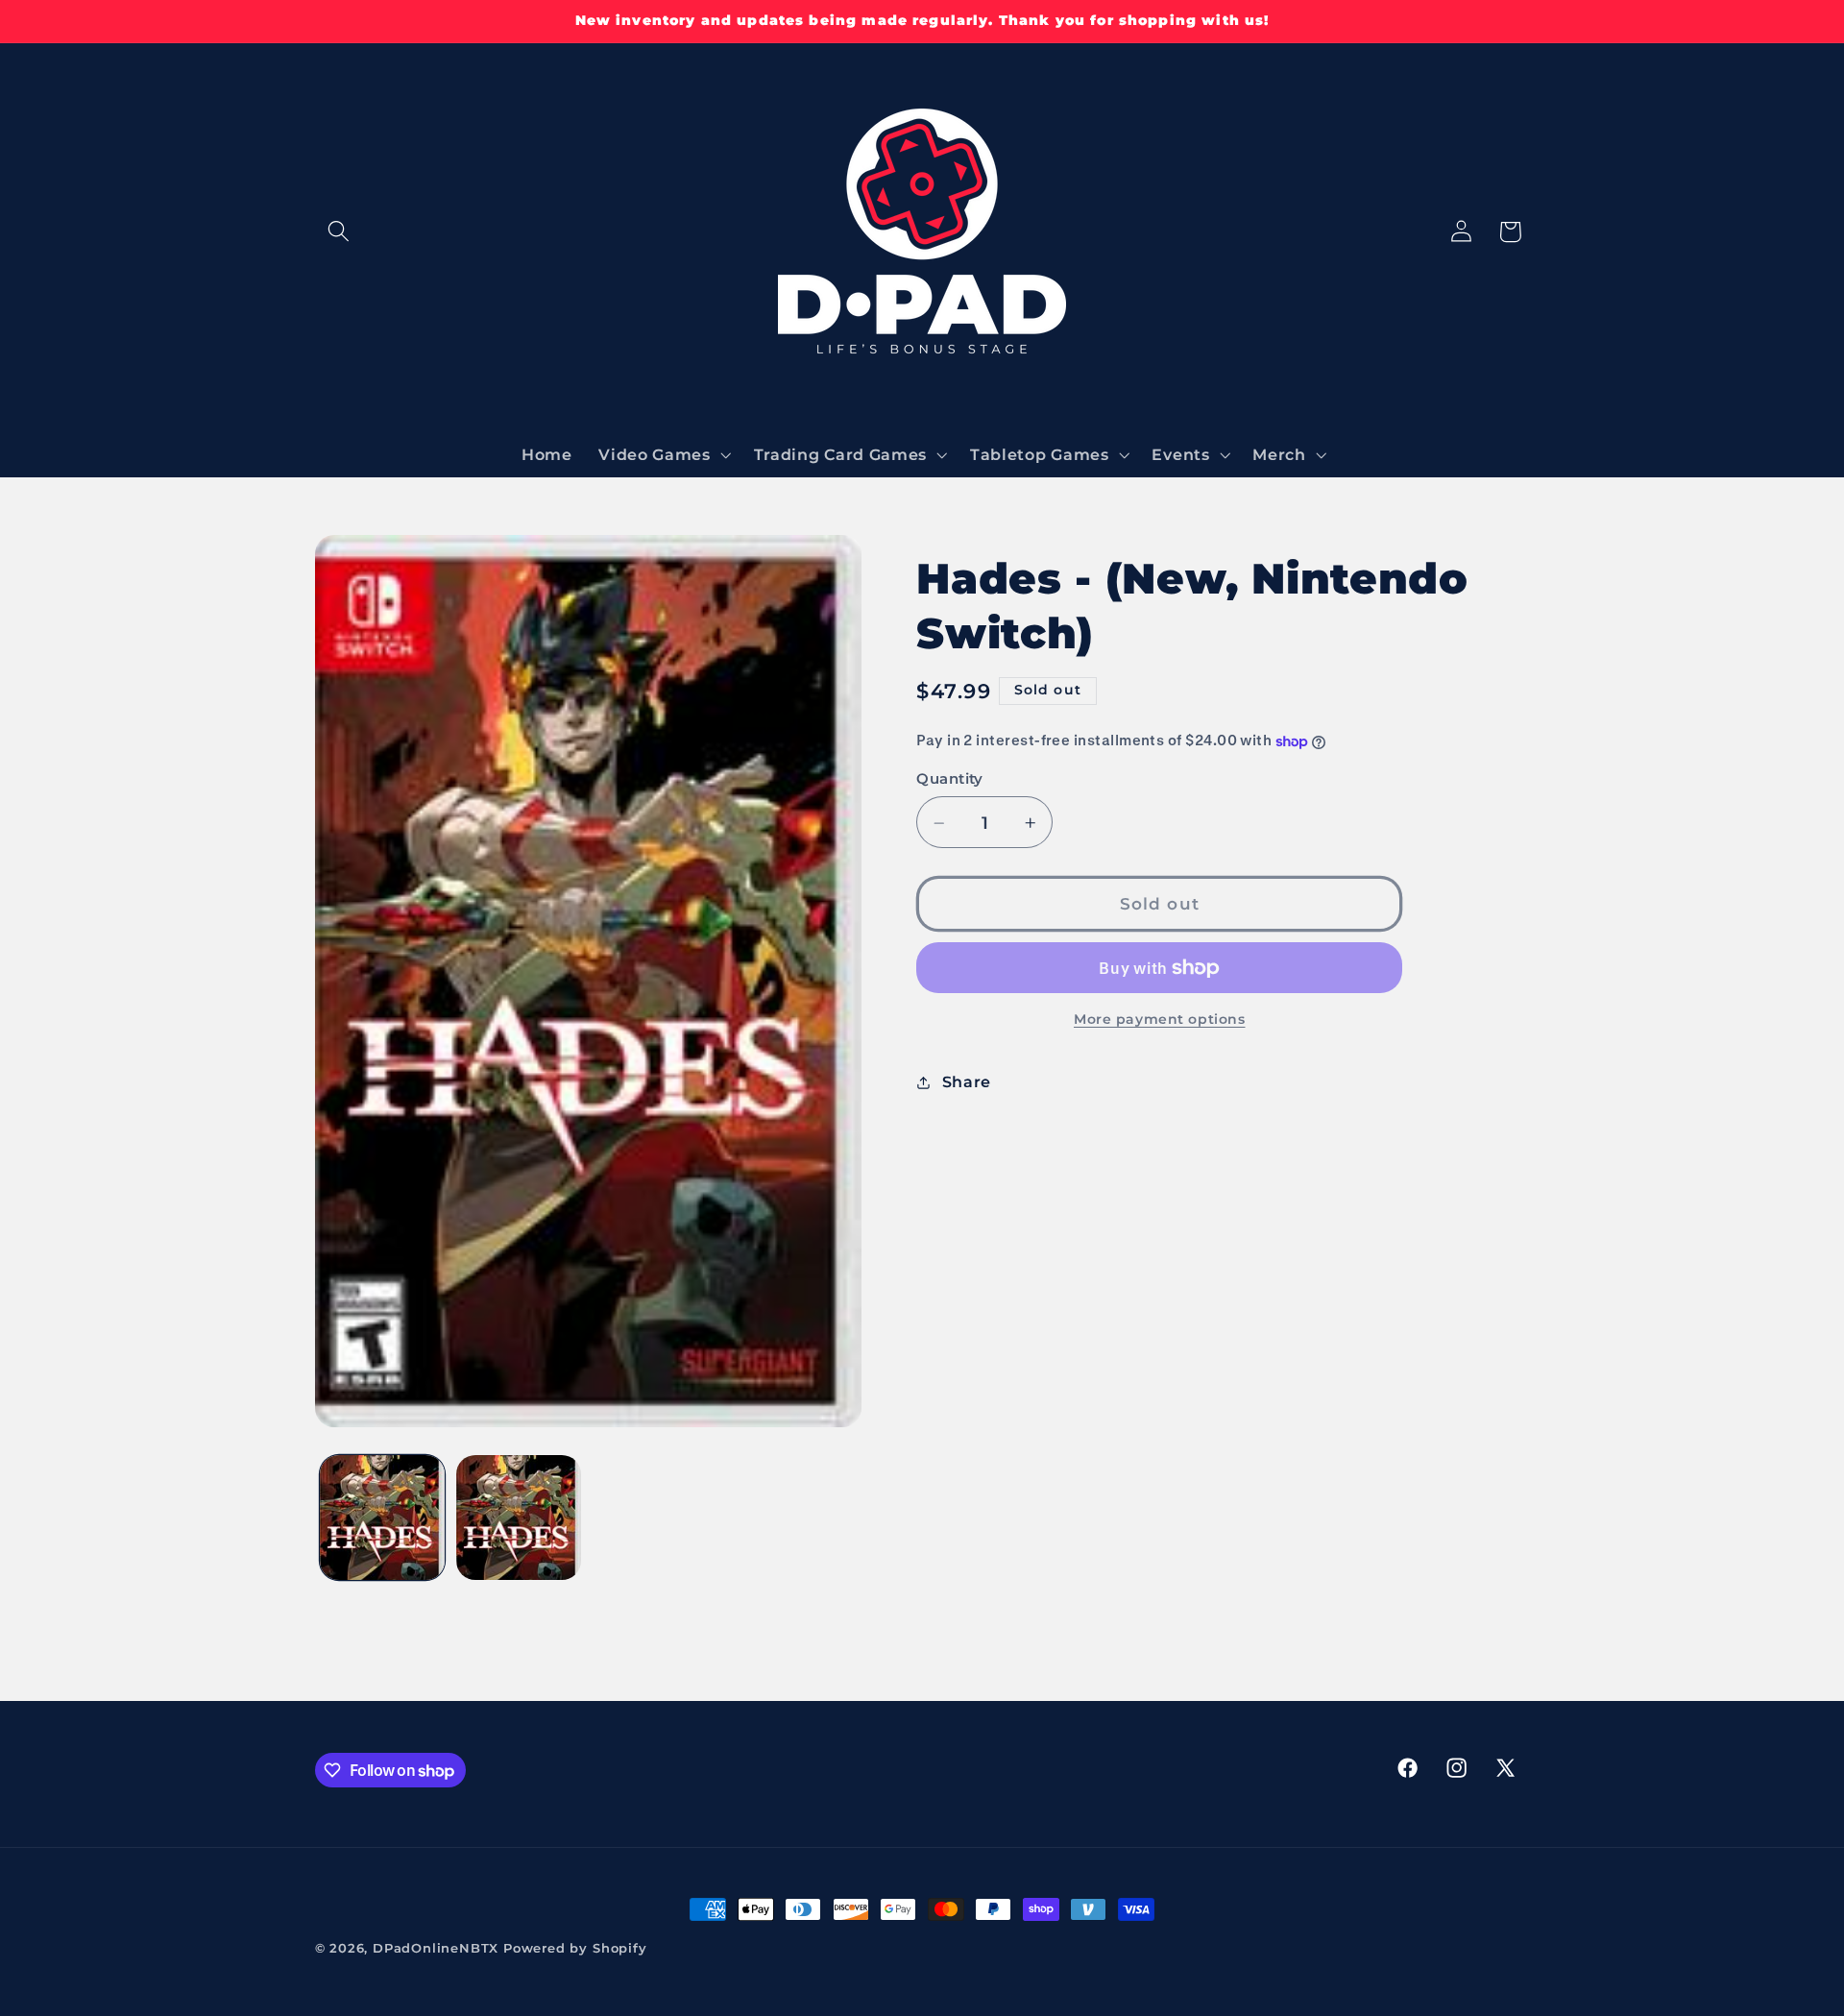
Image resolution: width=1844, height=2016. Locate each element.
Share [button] (967, 1081)
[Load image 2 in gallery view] (519, 1518)
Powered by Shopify (575, 1948)
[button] (340, 232)
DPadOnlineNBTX (436, 1948)
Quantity (950, 780)
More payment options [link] (1160, 1020)
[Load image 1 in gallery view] (382, 1518)
